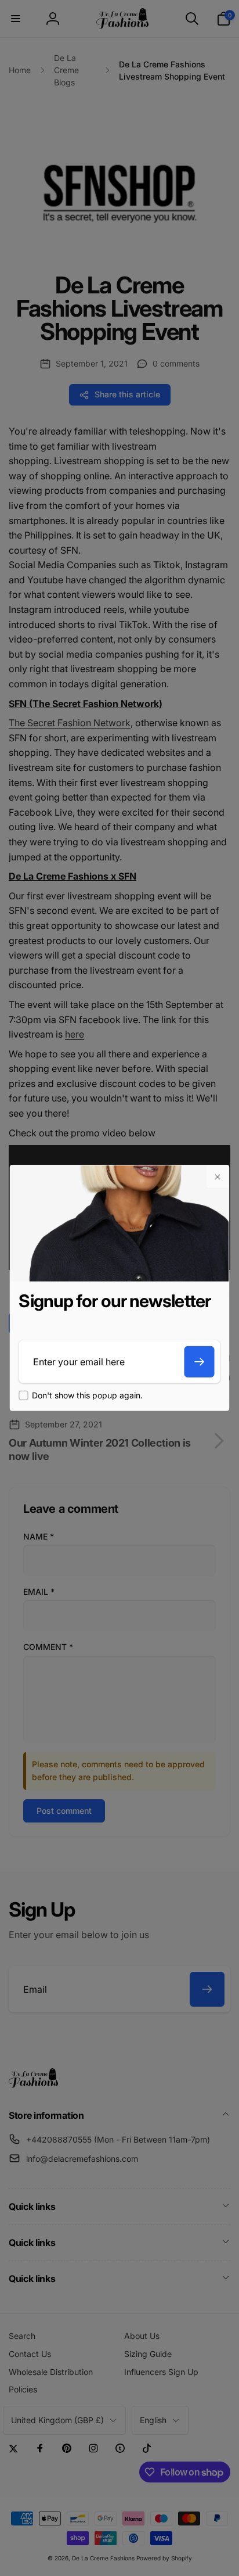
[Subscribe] (200, 1362)
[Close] (218, 1177)
